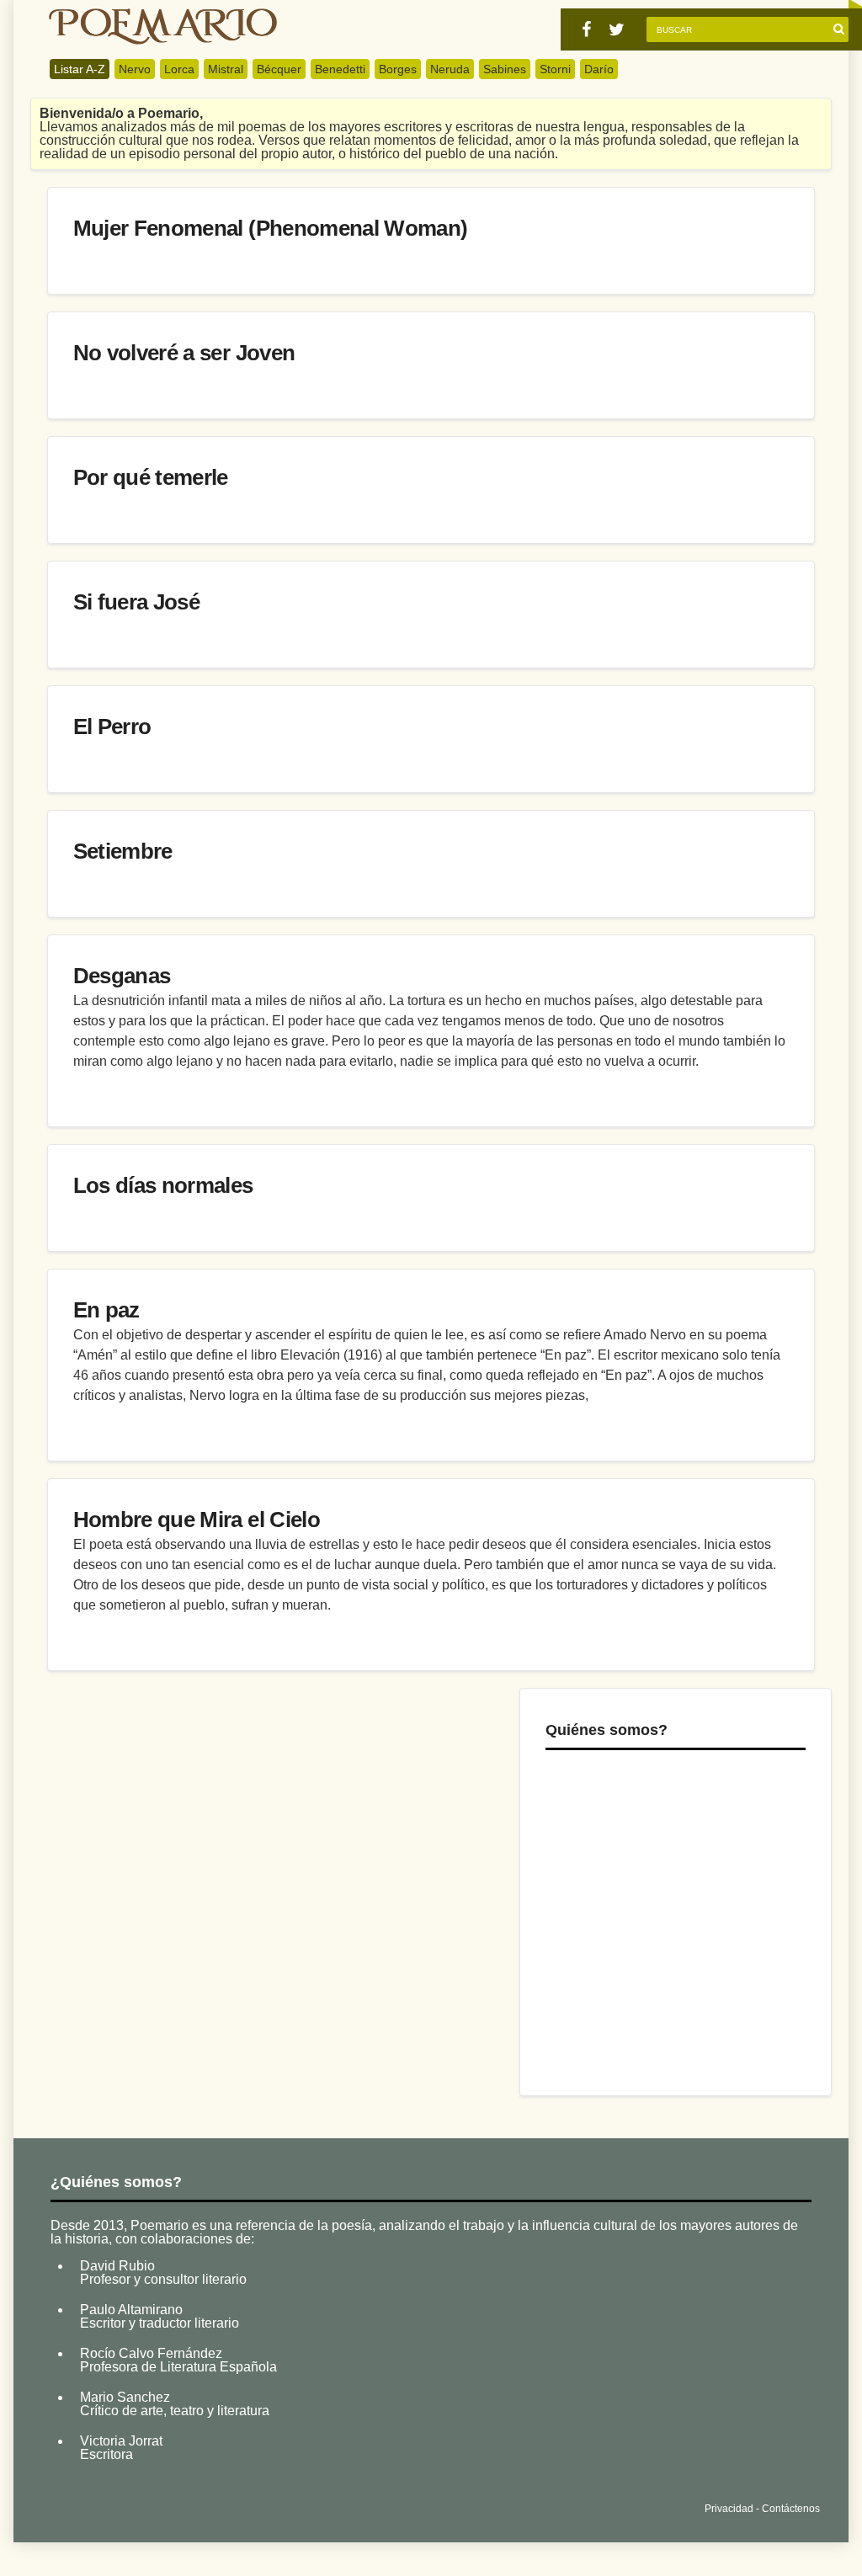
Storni (555, 69)
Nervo (135, 69)
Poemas (175, 2505)
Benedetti (340, 69)
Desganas (122, 976)
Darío (599, 69)
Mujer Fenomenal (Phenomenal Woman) (271, 228)
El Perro (112, 726)
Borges (398, 69)
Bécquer (279, 69)
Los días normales (163, 1185)
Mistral (226, 69)
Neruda (450, 69)
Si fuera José (137, 602)
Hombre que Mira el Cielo (197, 1520)
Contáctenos (791, 2509)
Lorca (179, 69)
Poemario (163, 27)
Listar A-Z (80, 69)
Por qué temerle (151, 477)
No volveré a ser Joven (184, 353)
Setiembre (123, 851)
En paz (106, 1310)
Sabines (505, 69)
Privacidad (729, 2509)
